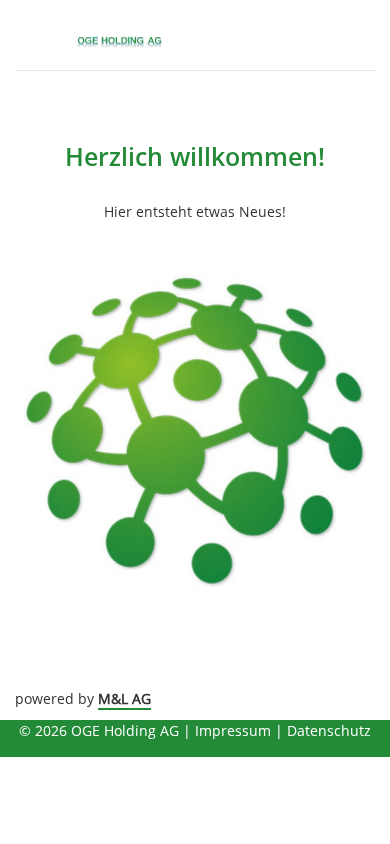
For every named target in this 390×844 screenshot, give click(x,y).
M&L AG (124, 698)
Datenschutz (329, 730)
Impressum (233, 730)
